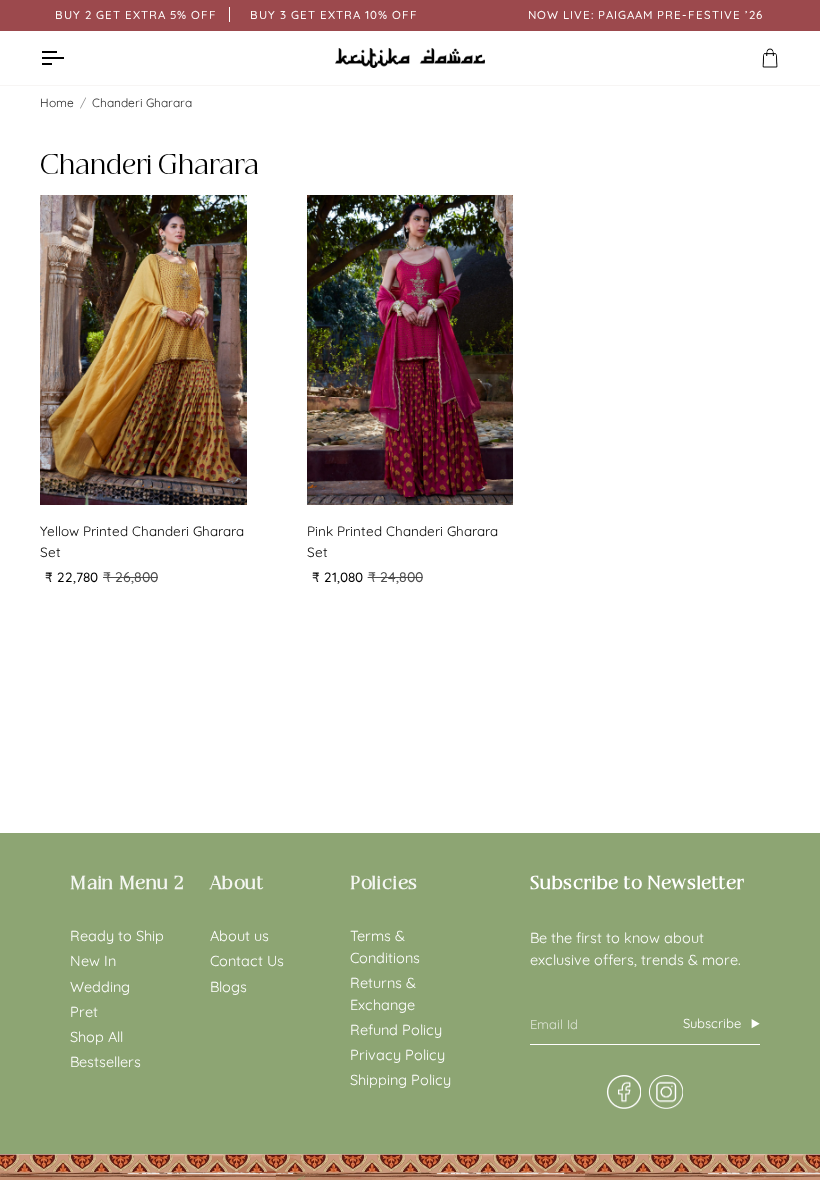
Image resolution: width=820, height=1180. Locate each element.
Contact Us (247, 960)
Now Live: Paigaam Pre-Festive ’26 (645, 14)
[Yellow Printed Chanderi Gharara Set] (143, 350)
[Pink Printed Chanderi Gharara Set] (410, 350)
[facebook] (623, 1092)
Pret (84, 1011)
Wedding (100, 986)
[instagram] (665, 1092)
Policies (384, 883)
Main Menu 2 (127, 883)
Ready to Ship (117, 935)
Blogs (228, 986)
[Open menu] (70, 58)
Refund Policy (396, 1029)
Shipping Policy (400, 1079)
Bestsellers (105, 1061)
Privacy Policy (397, 1054)
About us (239, 935)
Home (57, 102)
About (237, 883)
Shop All (96, 1036)
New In (93, 960)
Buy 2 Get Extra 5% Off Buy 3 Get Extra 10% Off (236, 14)
